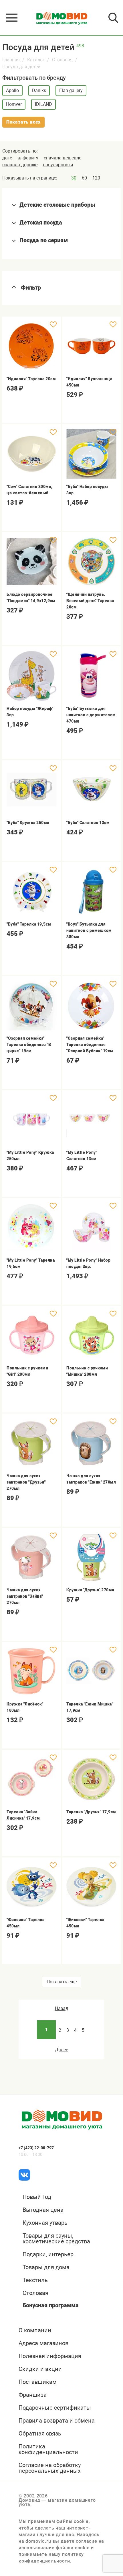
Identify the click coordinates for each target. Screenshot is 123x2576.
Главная (11, 60)
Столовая (62, 60)
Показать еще (62, 1982)
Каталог (36, 60)
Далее (61, 2050)
